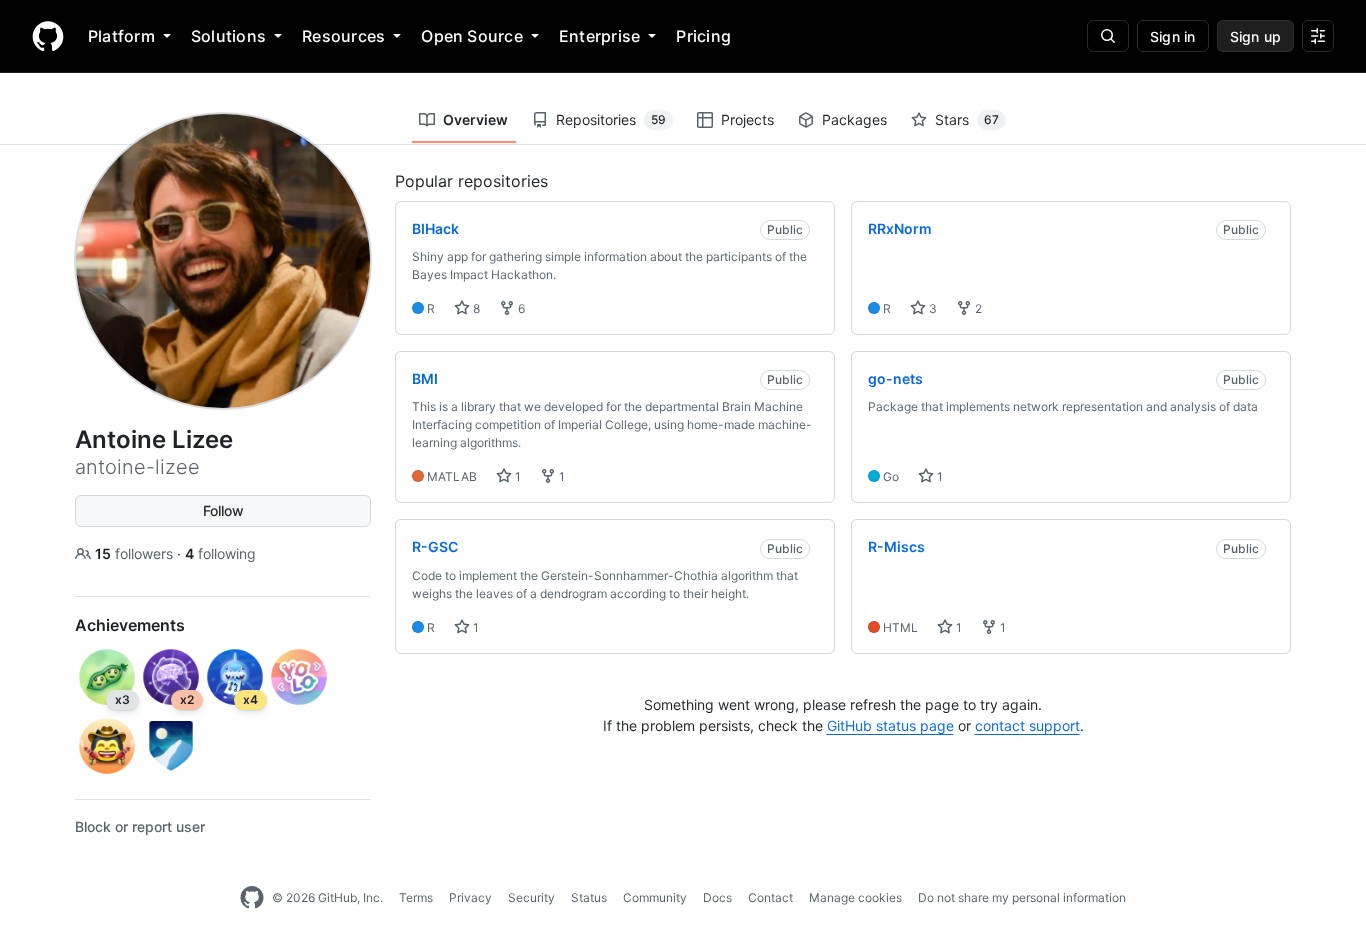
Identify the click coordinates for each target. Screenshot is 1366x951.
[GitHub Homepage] (252, 898)
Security (531, 897)
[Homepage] (48, 36)
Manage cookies (855, 897)
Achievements (130, 625)
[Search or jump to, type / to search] (1108, 36)
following (220, 553)
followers (136, 553)
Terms (416, 897)
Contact (770, 897)
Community (655, 897)
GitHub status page (890, 725)
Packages (854, 119)
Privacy (470, 897)
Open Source (472, 36)
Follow (223, 510)
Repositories (611, 119)
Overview (475, 119)
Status (589, 897)
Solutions (228, 36)
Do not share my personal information (1022, 897)
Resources (343, 36)
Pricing (703, 36)
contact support (1027, 725)
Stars (967, 119)
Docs (717, 897)
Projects (747, 119)
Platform (121, 36)
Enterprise (599, 36)
